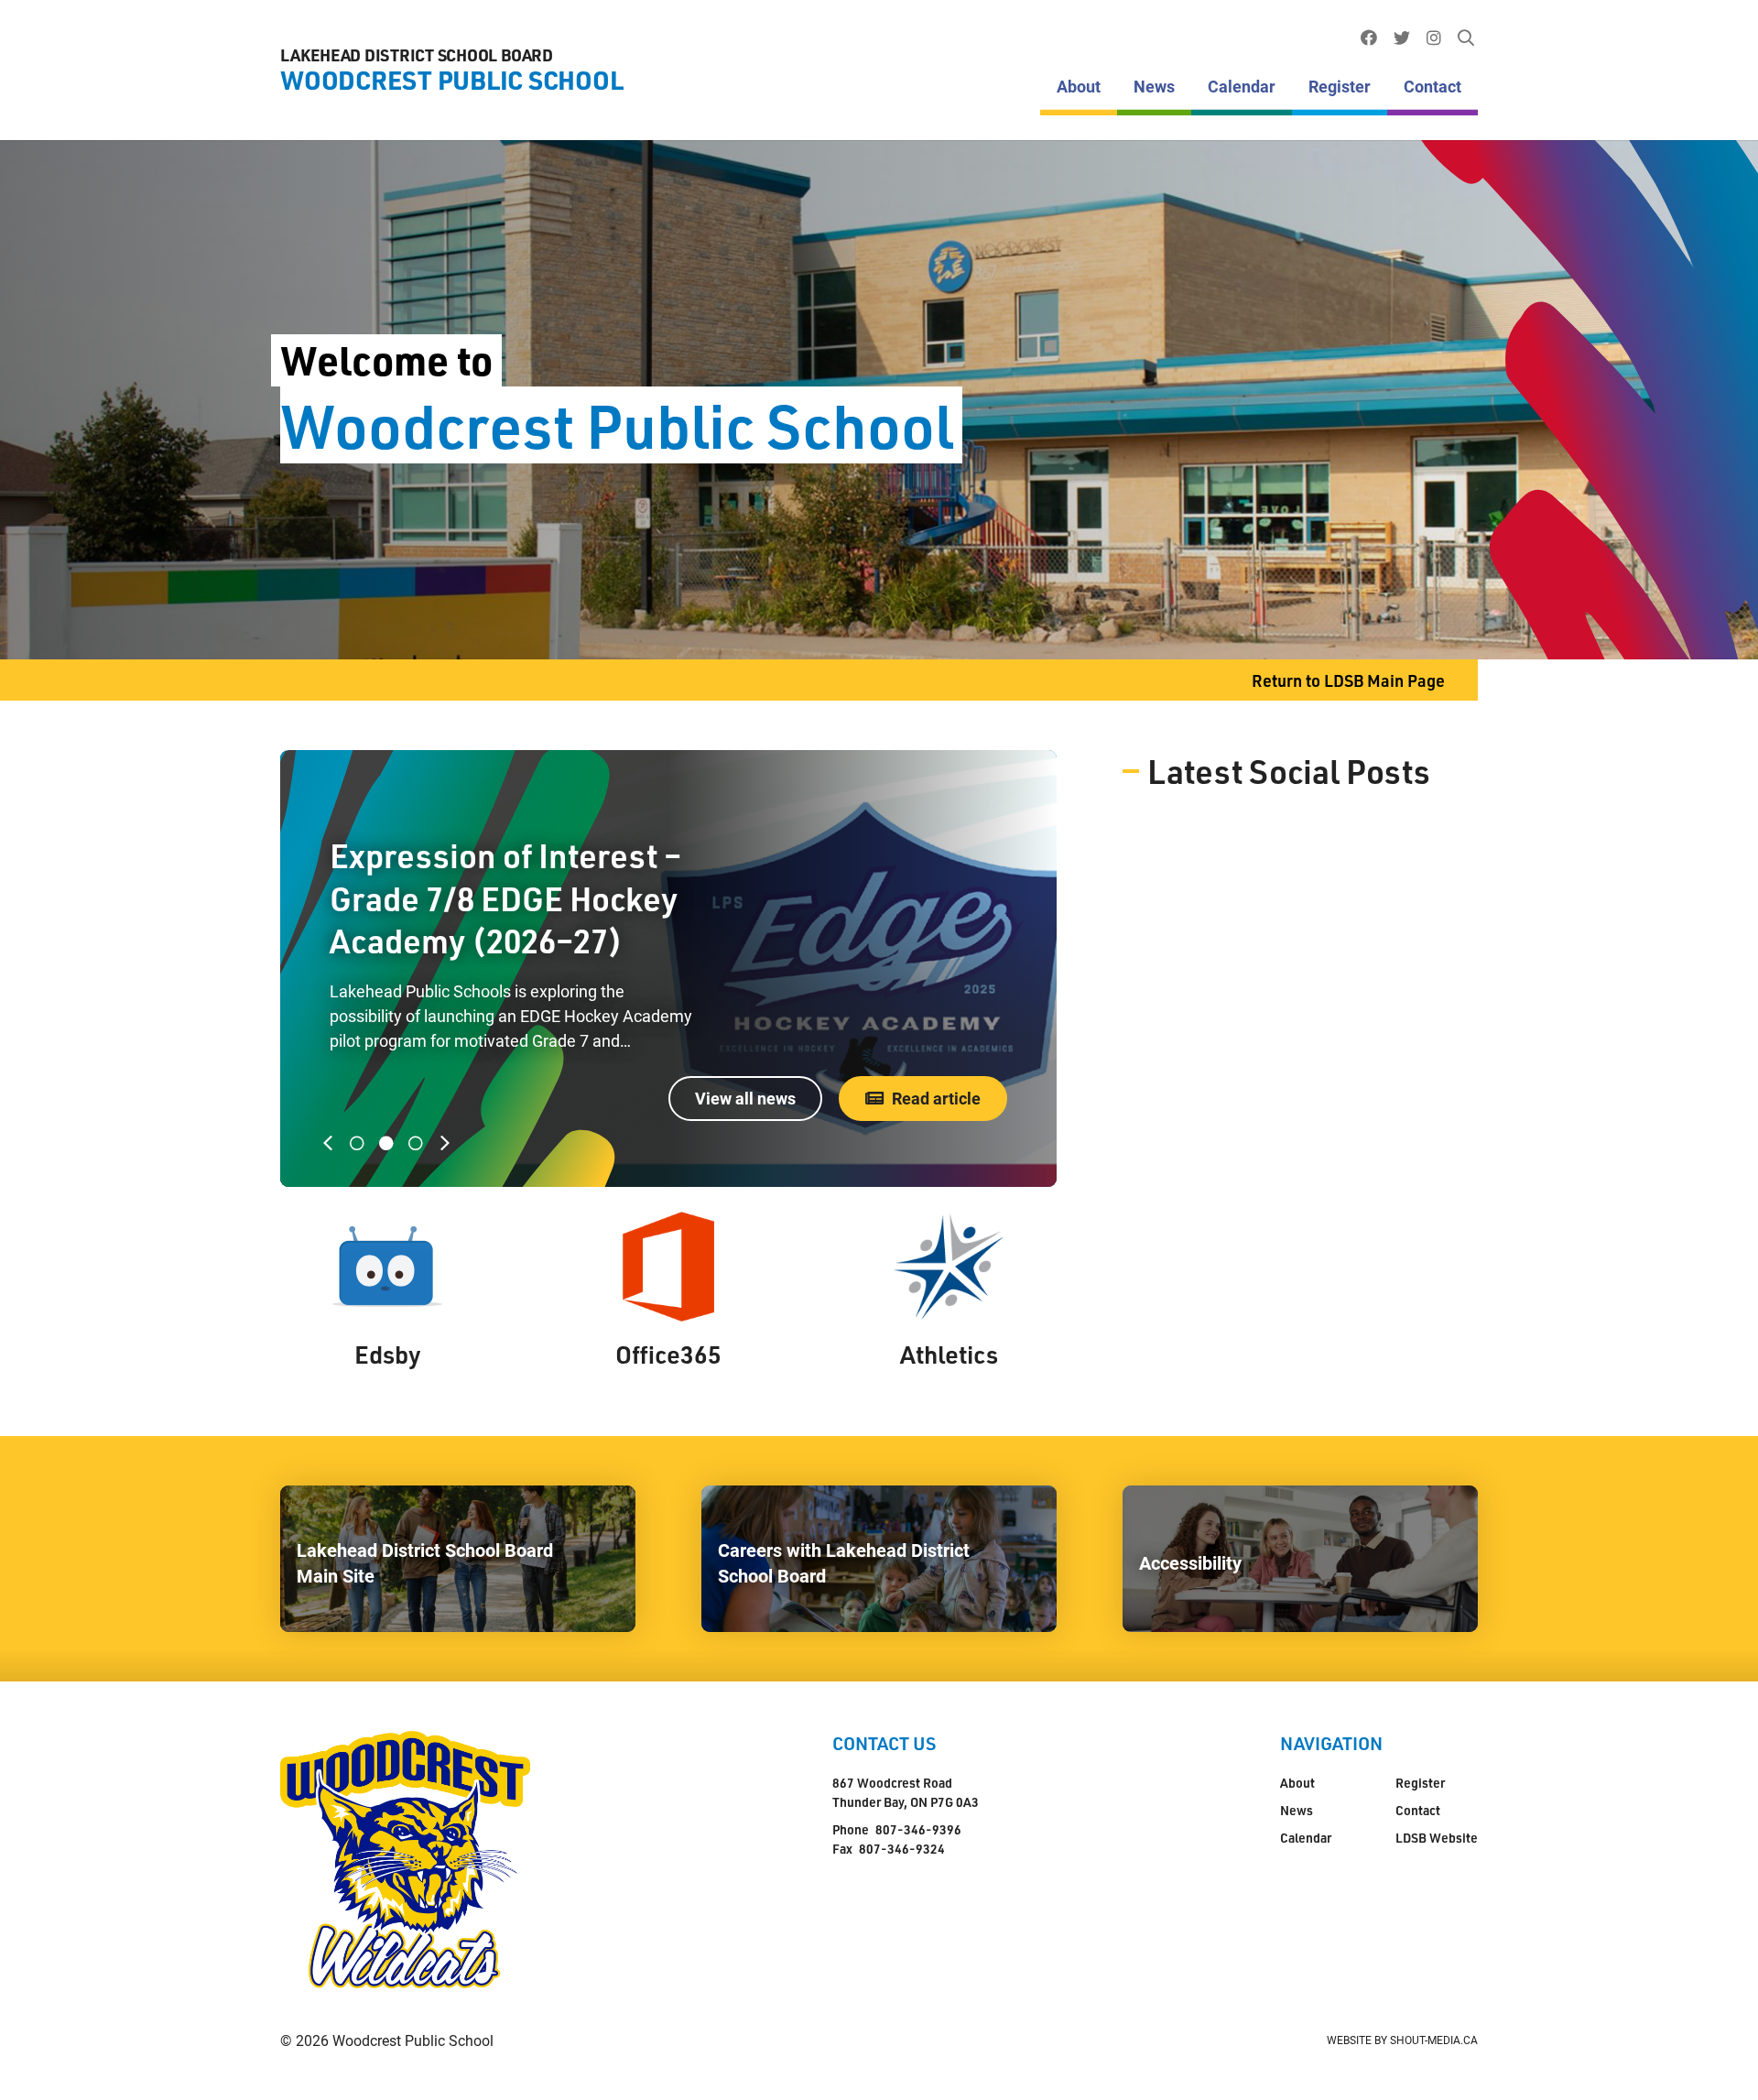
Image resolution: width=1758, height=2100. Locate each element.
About (1079, 86)
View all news (745, 1098)
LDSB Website (1437, 1838)
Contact (1432, 86)
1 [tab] (357, 1143)
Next (449, 1142)
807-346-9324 (902, 1849)
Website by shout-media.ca (1402, 2040)
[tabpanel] (668, 968)
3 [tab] (416, 1143)
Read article (936, 1098)
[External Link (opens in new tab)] (1368, 38)
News (1154, 86)
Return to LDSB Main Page (1348, 680)
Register (1340, 86)
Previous (331, 1142)
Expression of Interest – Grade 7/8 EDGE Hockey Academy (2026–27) (505, 898)
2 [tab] (386, 1143)
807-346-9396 (918, 1829)
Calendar (1242, 86)
